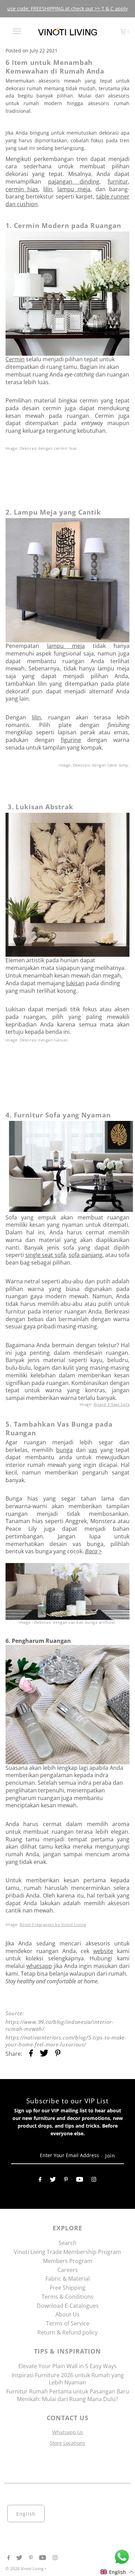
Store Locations (67, 2443)
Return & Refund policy (67, 2332)
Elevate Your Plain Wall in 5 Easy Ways (67, 2366)
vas (93, 1450)
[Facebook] (40, 2181)
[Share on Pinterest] (58, 2054)
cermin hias (22, 189)
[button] (117, 2572)
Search (67, 2243)
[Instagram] (94, 2181)
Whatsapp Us (68, 2432)
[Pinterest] (66, 2181)
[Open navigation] (17, 31)
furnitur (118, 181)
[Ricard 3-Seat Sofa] (69, 1210)
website (103, 1951)
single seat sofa (46, 1255)
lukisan (75, 983)
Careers (68, 2270)
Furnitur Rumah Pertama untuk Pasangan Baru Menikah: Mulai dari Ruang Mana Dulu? (68, 2395)
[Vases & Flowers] (68, 1591)
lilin (48, 189)
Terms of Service (68, 2323)
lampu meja (74, 189)
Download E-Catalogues (68, 2306)
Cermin (15, 359)
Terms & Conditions (67, 2297)
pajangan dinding (74, 181)
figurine (71, 740)
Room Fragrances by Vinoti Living (53, 1925)
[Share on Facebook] (31, 2054)
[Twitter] (53, 2181)
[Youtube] (80, 2181)
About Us (67, 2314)
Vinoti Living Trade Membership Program (67, 2252)
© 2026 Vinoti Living (25, 2569)
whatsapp (39, 1966)
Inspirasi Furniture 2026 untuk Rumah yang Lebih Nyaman (68, 2379)
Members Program (68, 2261)
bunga (64, 1450)
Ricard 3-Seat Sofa (112, 1404)
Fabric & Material (67, 2279)
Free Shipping (68, 2288)
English (26, 2514)
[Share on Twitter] (44, 2054)
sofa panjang (85, 1255)
